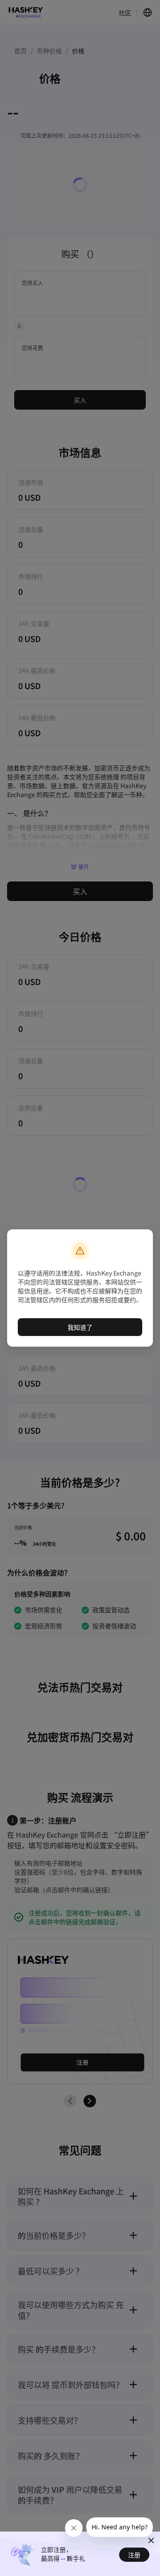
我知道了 (80, 1327)
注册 (134, 2555)
